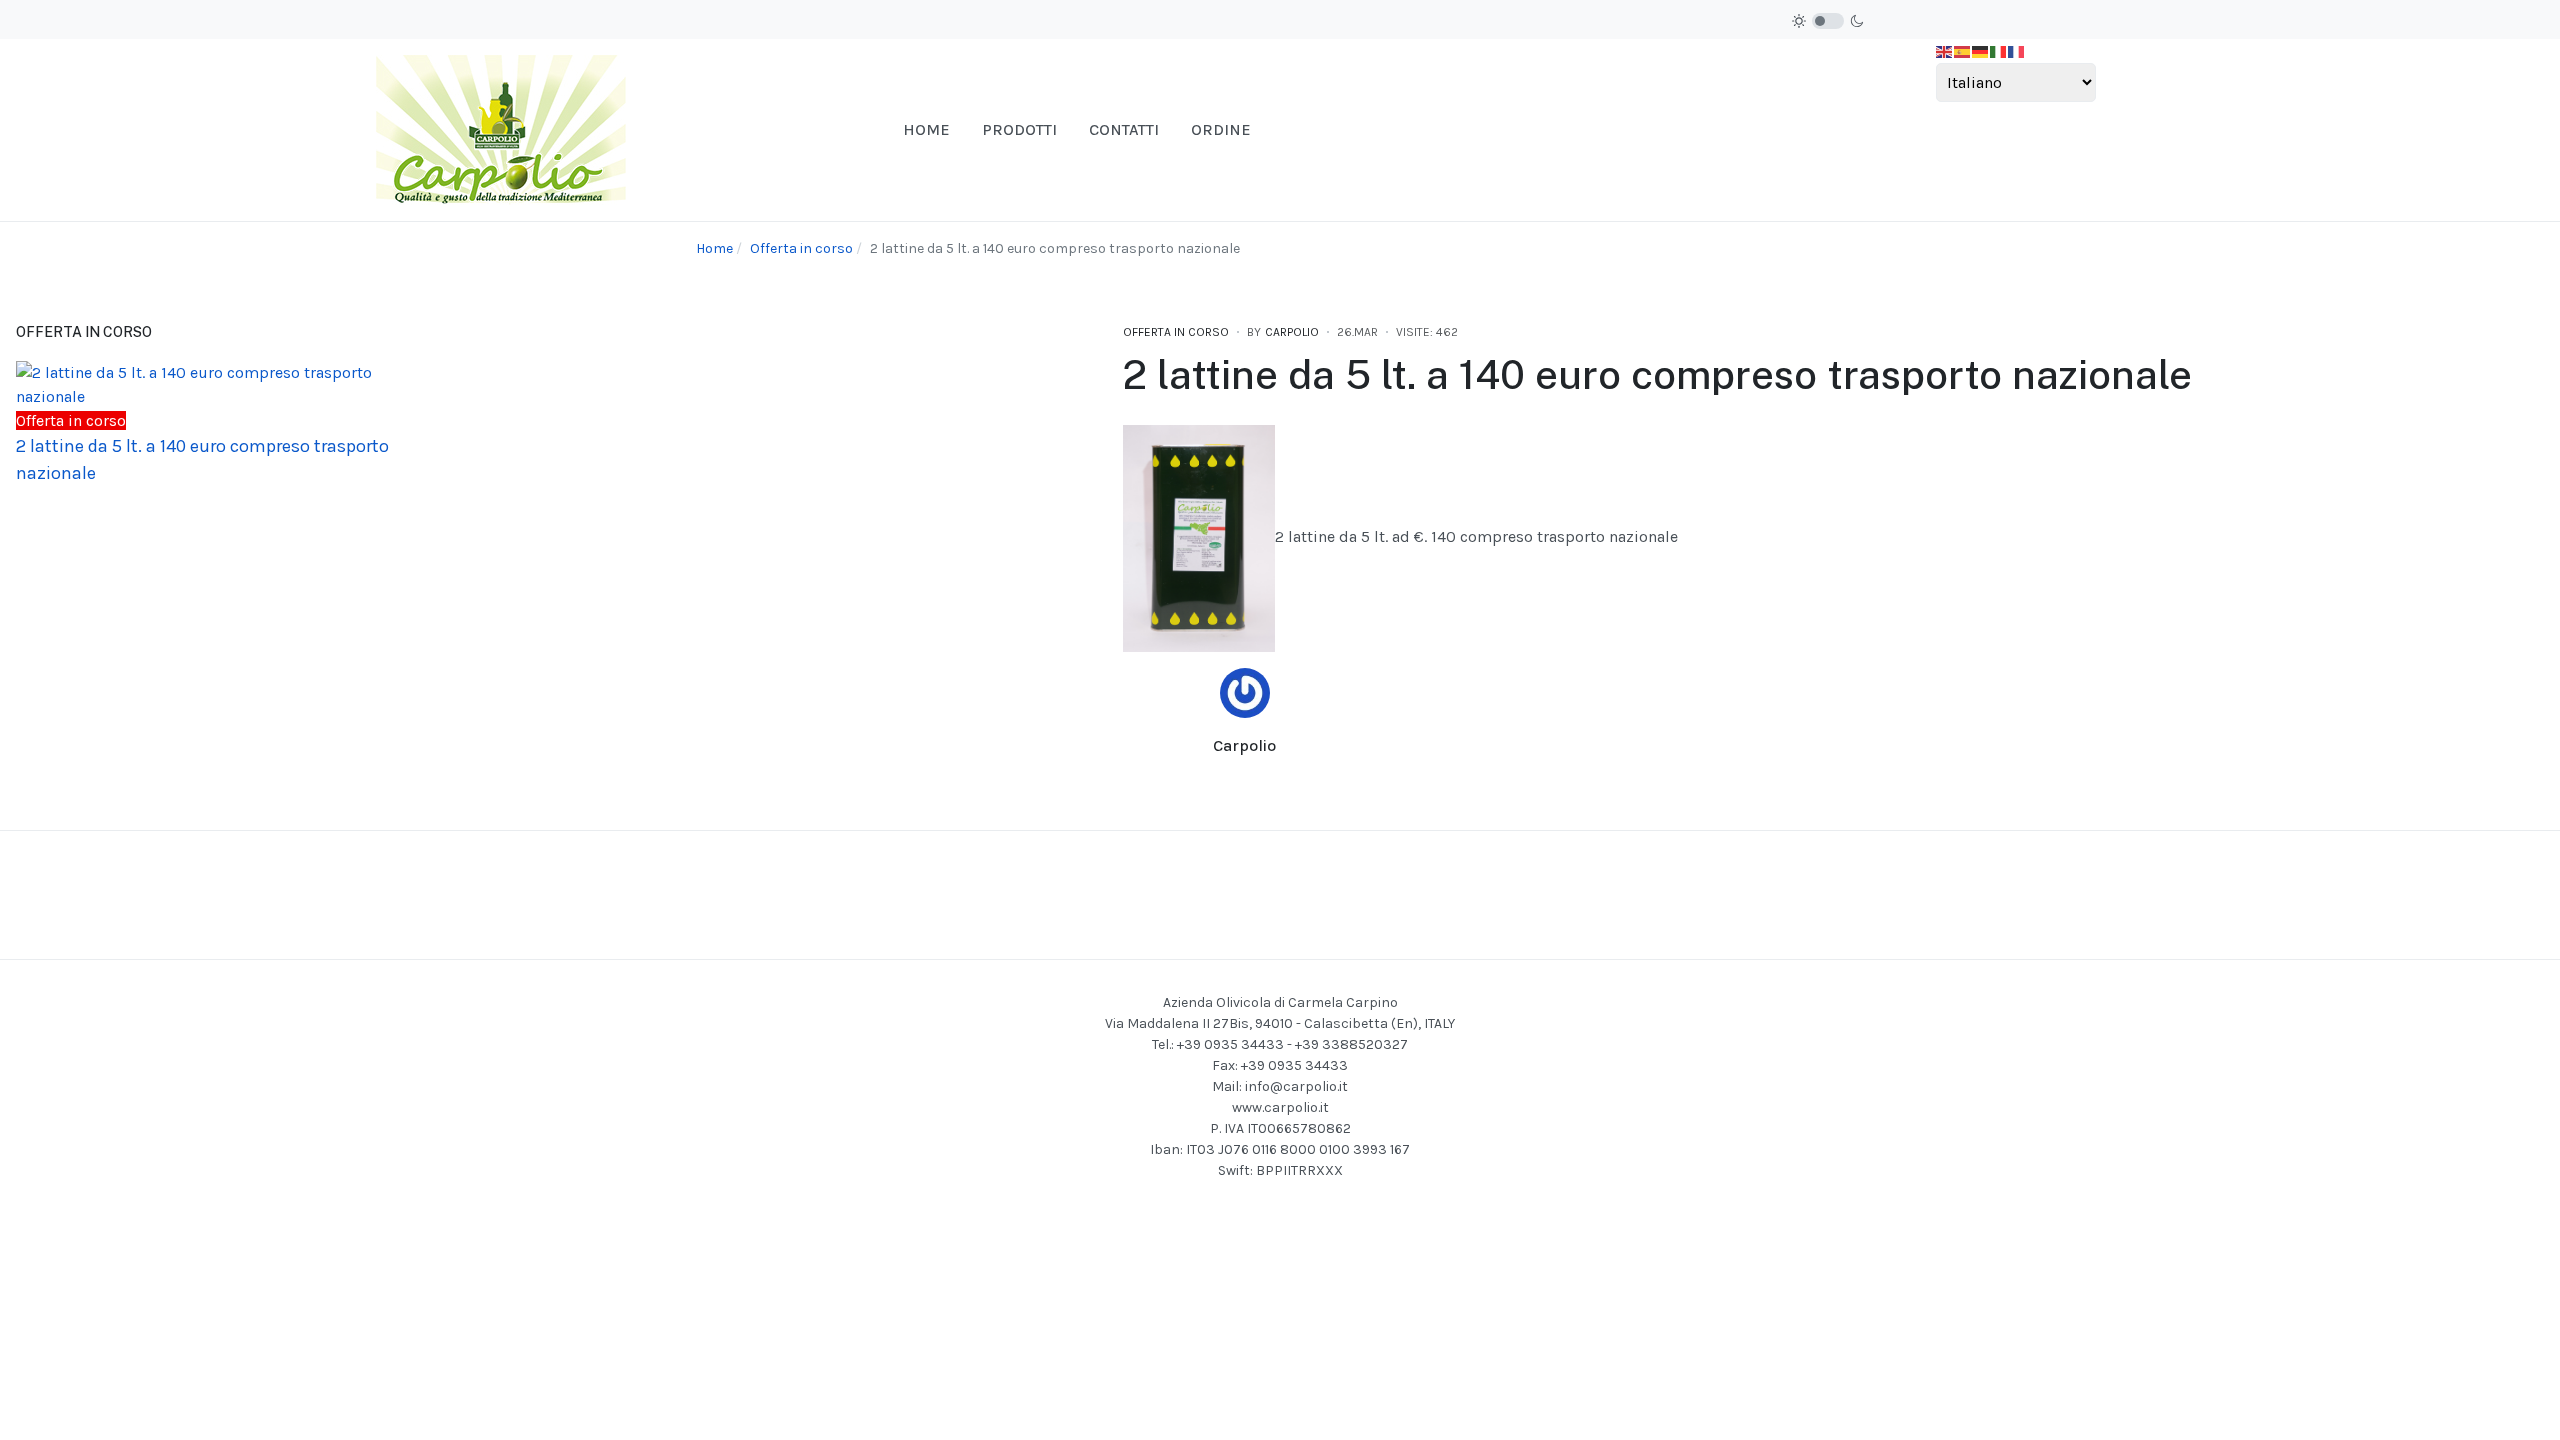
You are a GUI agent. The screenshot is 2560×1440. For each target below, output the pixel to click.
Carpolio (1244, 745)
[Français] (2017, 50)
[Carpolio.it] (501, 128)
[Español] (1963, 50)
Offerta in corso (1176, 332)
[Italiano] (1999, 50)
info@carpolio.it (1296, 1086)
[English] (1945, 50)
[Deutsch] (1981, 50)
